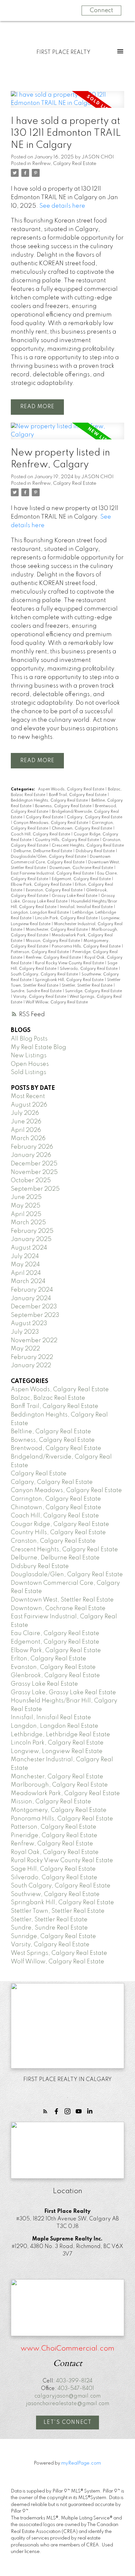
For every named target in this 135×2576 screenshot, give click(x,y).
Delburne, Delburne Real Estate (43, 851)
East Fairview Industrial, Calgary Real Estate (53, 874)
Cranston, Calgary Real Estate (53, 1541)
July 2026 (25, 1113)
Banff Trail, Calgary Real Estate (78, 795)
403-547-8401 (76, 2389)
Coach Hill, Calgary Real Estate (41, 834)
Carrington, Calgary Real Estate (56, 1499)
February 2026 (32, 1147)
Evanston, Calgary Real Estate (55, 890)
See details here (62, 206)
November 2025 (34, 1172)
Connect (101, 11)
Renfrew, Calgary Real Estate (64, 164)
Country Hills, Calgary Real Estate (67, 840)
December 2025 (34, 1164)
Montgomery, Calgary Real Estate (59, 1810)
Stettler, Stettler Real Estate (88, 986)
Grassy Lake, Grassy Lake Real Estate (63, 1693)
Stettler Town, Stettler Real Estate (58, 1911)
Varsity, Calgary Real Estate (40, 997)
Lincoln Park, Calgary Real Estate (67, 918)
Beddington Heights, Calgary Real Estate (50, 801)
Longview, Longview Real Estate (57, 1751)
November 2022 (34, 1341)
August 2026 (29, 1105)
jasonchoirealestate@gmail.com (67, 2404)
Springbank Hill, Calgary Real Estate (70, 980)
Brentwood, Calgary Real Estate (56, 1448)
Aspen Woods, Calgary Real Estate (72, 789)
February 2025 (32, 1231)
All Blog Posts (29, 1039)
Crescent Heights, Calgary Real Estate (88, 846)
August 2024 (29, 1248)
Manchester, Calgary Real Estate (57, 930)
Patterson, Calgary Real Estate (40, 952)
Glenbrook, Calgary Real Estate (55, 1675)
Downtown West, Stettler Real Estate (62, 1600)
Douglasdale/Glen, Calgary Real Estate (49, 857)
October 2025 (31, 1181)
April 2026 (26, 1130)
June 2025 (26, 1197)
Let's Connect (68, 2423)
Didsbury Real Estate (96, 851)
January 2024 (31, 1299)
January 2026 (31, 1155)
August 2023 (29, 1323)
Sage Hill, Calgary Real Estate (53, 1869)
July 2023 (25, 1332)
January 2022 (31, 1366)
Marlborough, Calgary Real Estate (59, 1785)
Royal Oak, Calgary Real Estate (55, 1852)
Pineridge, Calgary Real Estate (54, 1836)
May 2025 (26, 1206)
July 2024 (25, 1256)
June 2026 (26, 1122)
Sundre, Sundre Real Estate (37, 991)
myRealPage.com (81, 2463)
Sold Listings (29, 1072)
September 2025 (35, 1189)
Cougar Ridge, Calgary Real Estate (60, 1524)
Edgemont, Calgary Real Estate (82, 879)
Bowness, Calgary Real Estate (64, 806)
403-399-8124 (74, 2381)
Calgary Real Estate (45, 817)
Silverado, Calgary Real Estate (89, 969)
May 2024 (25, 1265)
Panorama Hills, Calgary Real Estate (87, 947)
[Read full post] (67, 103)
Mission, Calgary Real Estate (53, 941)
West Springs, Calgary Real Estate (59, 1953)
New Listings (29, 1056)
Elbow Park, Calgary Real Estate (42, 885)
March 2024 (28, 1281)
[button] (45, 2111)
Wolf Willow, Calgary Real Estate (57, 1002)
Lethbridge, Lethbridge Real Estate (60, 1735)
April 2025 (26, 1214)
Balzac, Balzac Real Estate (48, 1398)
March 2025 (28, 1223)
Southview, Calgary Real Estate (55, 1894)
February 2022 (32, 1357)
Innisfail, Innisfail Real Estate (87, 907)
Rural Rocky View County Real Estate (70, 963)
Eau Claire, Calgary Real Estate (55, 1633)
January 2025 (31, 1239)
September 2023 (35, 1315)
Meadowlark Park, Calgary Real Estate (65, 1793)
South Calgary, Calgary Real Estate (45, 974)
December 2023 (34, 1307)
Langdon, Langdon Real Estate (40, 913)
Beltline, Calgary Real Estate (51, 1432)
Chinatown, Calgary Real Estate (82, 829)
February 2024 (32, 1290)
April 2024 (26, 1273)
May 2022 (25, 1349)
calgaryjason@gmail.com (67, 2396)
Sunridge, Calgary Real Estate (94, 991)
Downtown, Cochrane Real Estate (82, 868)
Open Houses (30, 1064)
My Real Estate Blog (39, 1047)
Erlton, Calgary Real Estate (48, 1659)
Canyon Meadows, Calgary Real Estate (51, 823)
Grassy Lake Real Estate (75, 896)
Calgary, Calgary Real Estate (95, 817)
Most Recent (28, 1096)
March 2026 (28, 1138)
